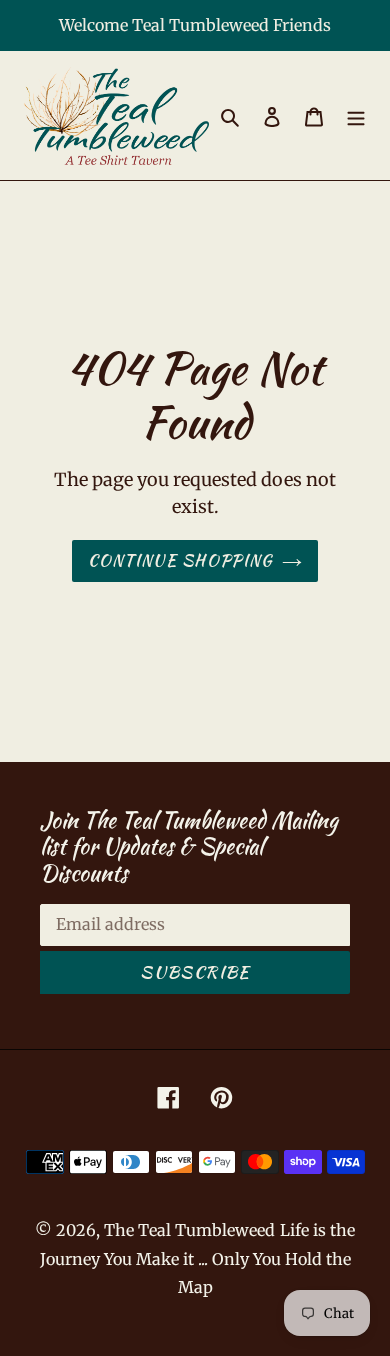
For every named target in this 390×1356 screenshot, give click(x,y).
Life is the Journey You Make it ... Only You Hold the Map (198, 1258)
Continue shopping (180, 560)
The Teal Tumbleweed (189, 1230)
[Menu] (356, 115)
